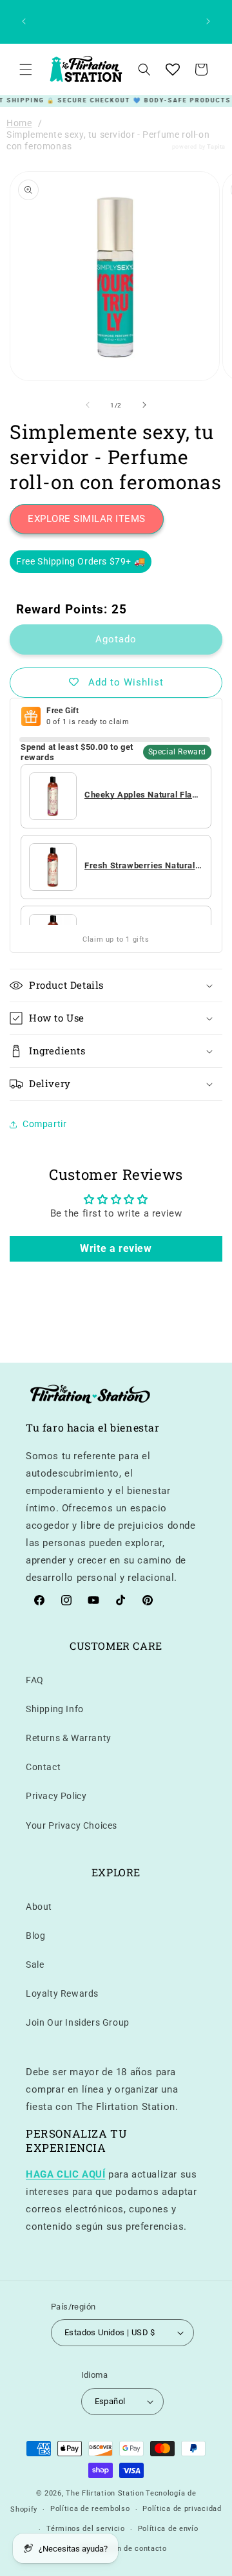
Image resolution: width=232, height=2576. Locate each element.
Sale (35, 1965)
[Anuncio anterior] (24, 21)
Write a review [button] (116, 1248)
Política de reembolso (90, 2509)
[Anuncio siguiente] (208, 21)
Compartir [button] (44, 1124)
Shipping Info (55, 1709)
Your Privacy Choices (72, 1825)
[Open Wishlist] (173, 70)
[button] (26, 70)
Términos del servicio (86, 2529)
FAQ (35, 1680)
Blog (35, 1936)
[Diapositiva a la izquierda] (88, 405)
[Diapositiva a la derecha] (144, 405)
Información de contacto (122, 2549)
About (39, 1907)
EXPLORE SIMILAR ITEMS (87, 519)
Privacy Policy (56, 1796)
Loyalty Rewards (62, 1993)
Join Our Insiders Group (78, 2022)
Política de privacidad (182, 2509)
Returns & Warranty (69, 1738)
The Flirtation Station (105, 2493)
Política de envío (168, 2529)
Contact (43, 1767)
